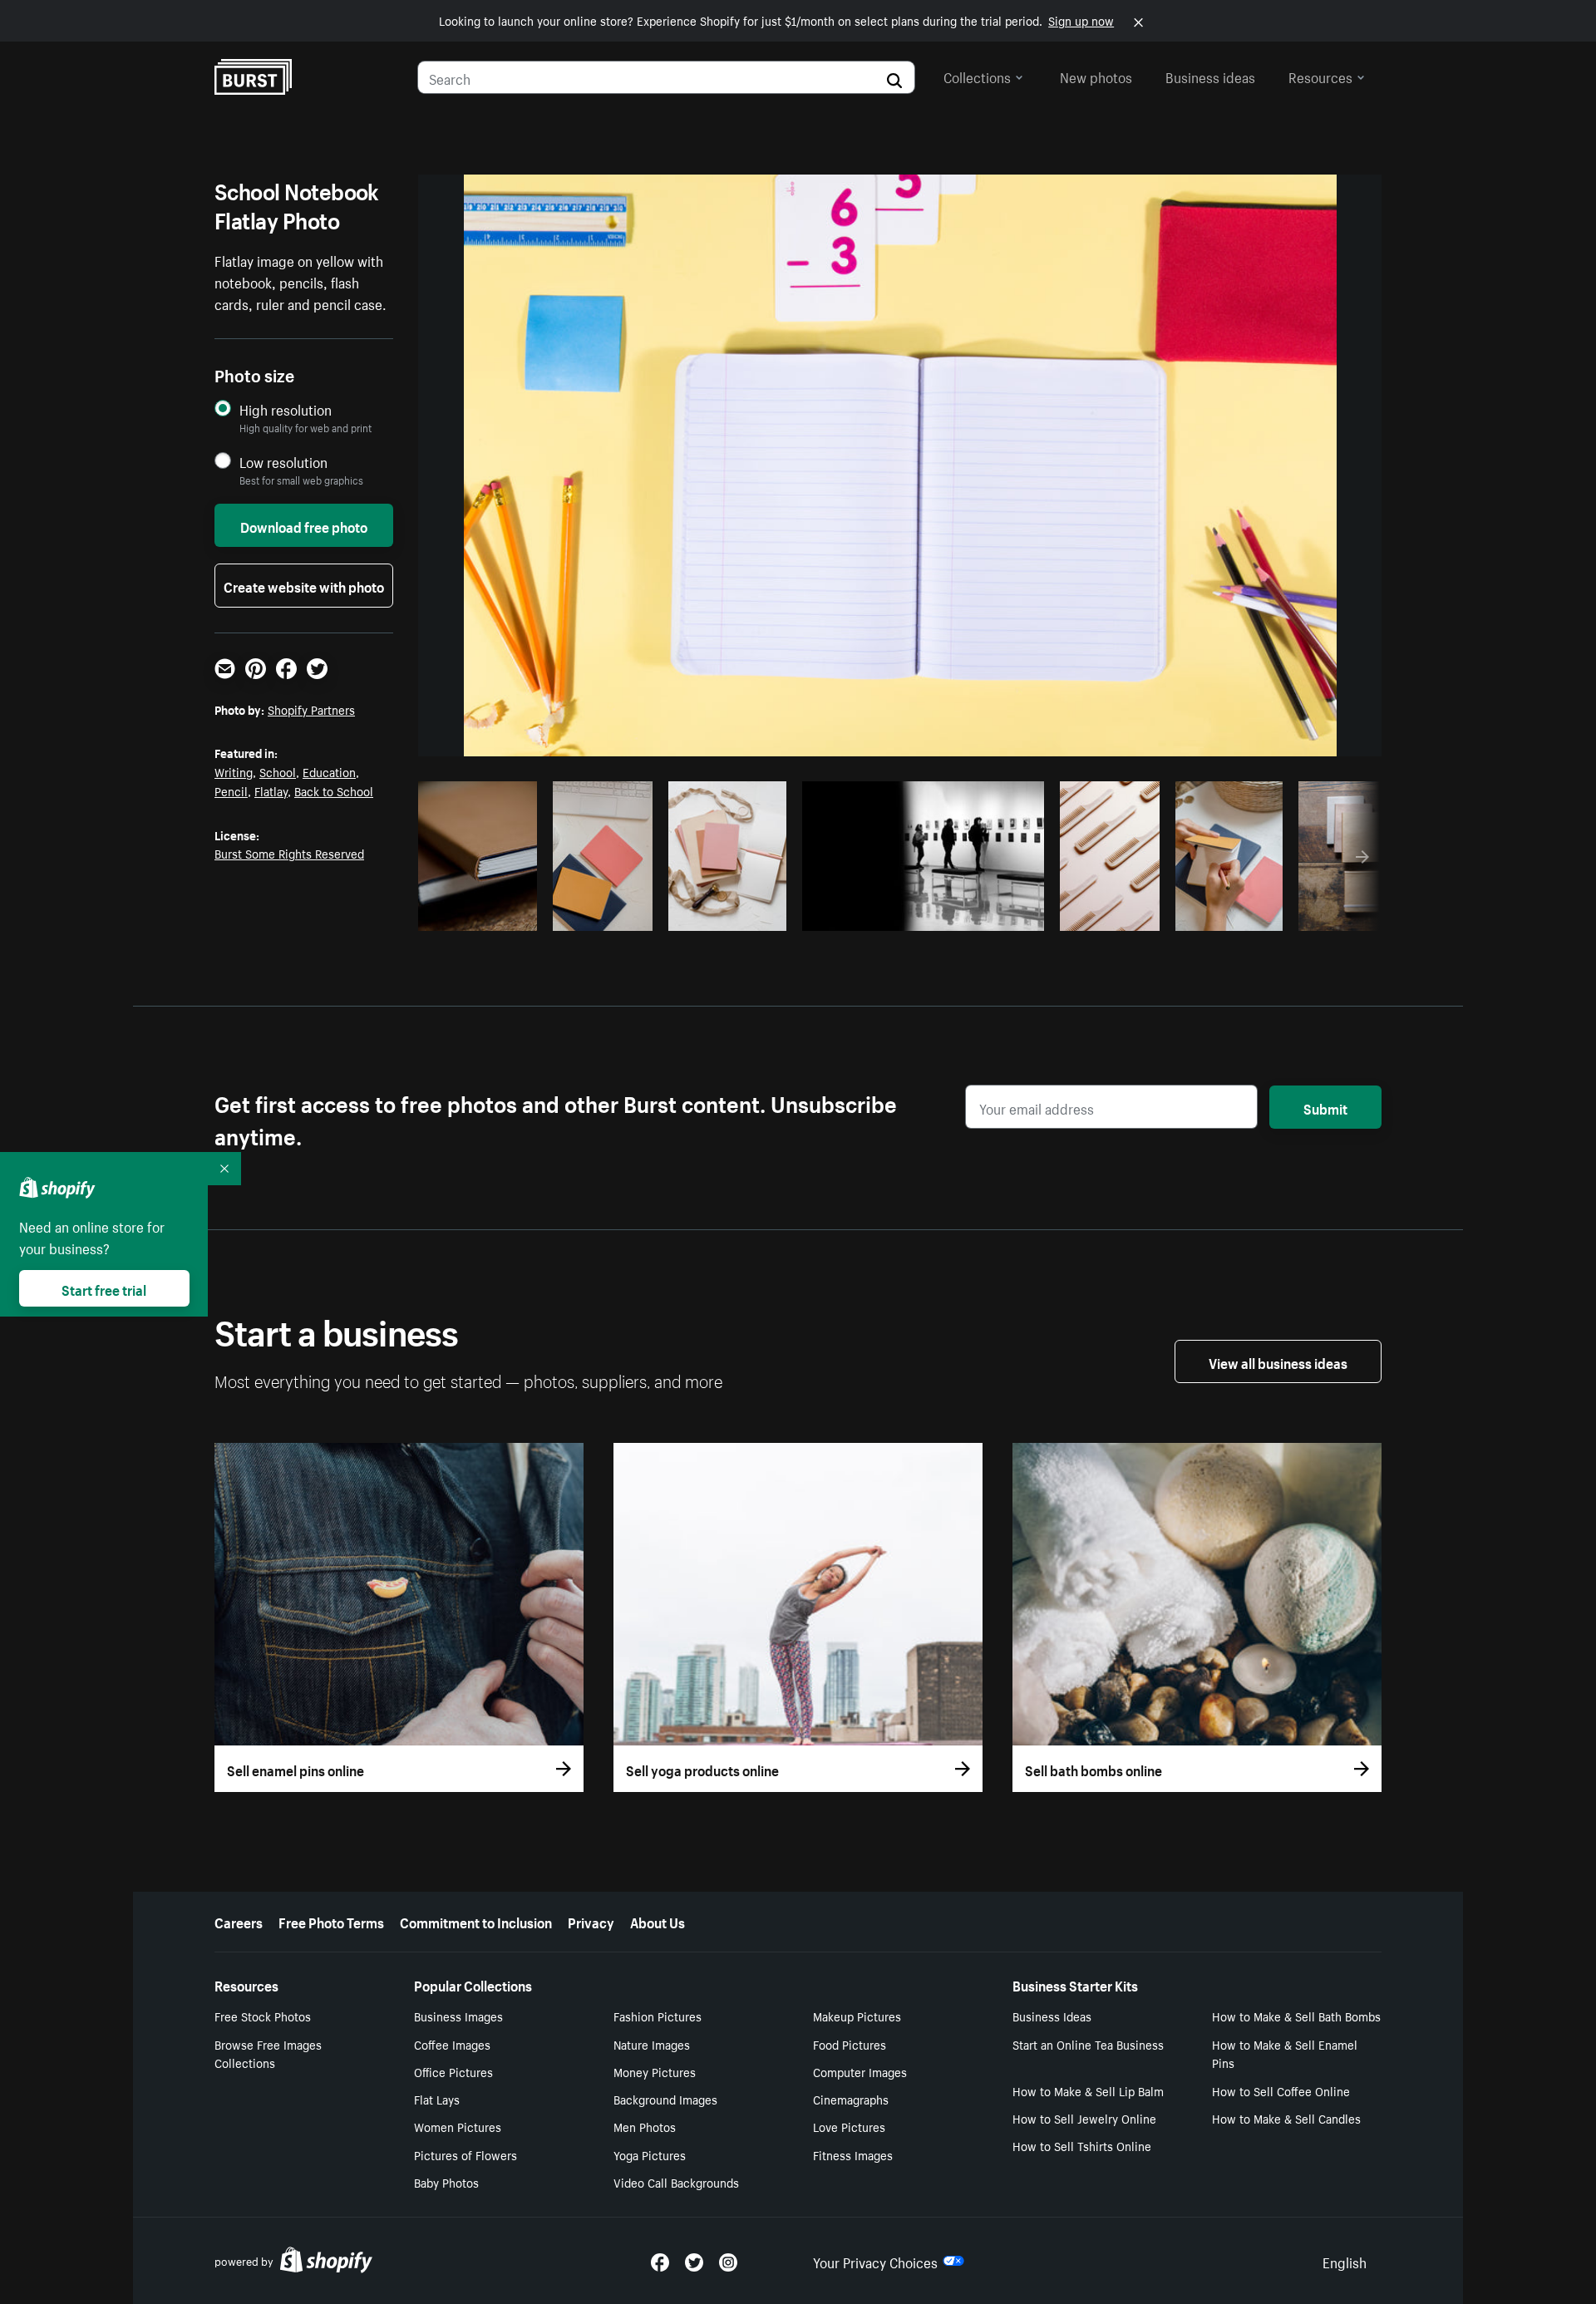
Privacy (591, 1921)
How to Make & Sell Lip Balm (1088, 2090)
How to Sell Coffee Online (1281, 2090)
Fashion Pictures (658, 2016)
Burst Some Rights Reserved (289, 853)
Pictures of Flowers (465, 2154)
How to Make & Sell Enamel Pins (1285, 2053)
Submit (1325, 1107)
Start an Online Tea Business (1088, 2044)
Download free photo (304, 525)
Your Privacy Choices (875, 2261)
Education (329, 771)
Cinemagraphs (851, 2099)
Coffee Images (452, 2044)
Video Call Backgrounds (676, 2182)
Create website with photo (304, 585)
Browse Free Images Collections (268, 2053)
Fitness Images (853, 2154)
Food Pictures (850, 2044)
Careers (239, 1921)
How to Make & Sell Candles (1286, 2118)
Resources (1320, 76)
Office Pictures (453, 2071)
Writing (234, 771)
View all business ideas (1278, 1361)
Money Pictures (655, 2071)
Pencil (231, 790)
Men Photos (645, 2126)
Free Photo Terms (331, 1921)
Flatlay (271, 790)
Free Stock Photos (263, 2016)
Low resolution (283, 462)
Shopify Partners (311, 709)
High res (677, 913)
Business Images (458, 2016)
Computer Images (860, 2071)
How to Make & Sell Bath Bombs (1296, 2016)
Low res (492, 913)
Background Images (665, 2099)
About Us (658, 1921)
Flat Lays (437, 2099)
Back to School (334, 790)
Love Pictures (849, 2126)
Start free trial (104, 1288)
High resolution (286, 409)
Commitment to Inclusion (476, 1921)
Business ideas (1210, 76)
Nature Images (652, 2044)
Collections (977, 76)
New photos (1096, 76)
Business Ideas (1052, 2016)
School (278, 771)
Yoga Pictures (650, 2154)
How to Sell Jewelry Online (1084, 2118)
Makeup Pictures (857, 2016)
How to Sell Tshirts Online (1082, 2145)
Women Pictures (458, 2126)
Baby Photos (446, 2182)
